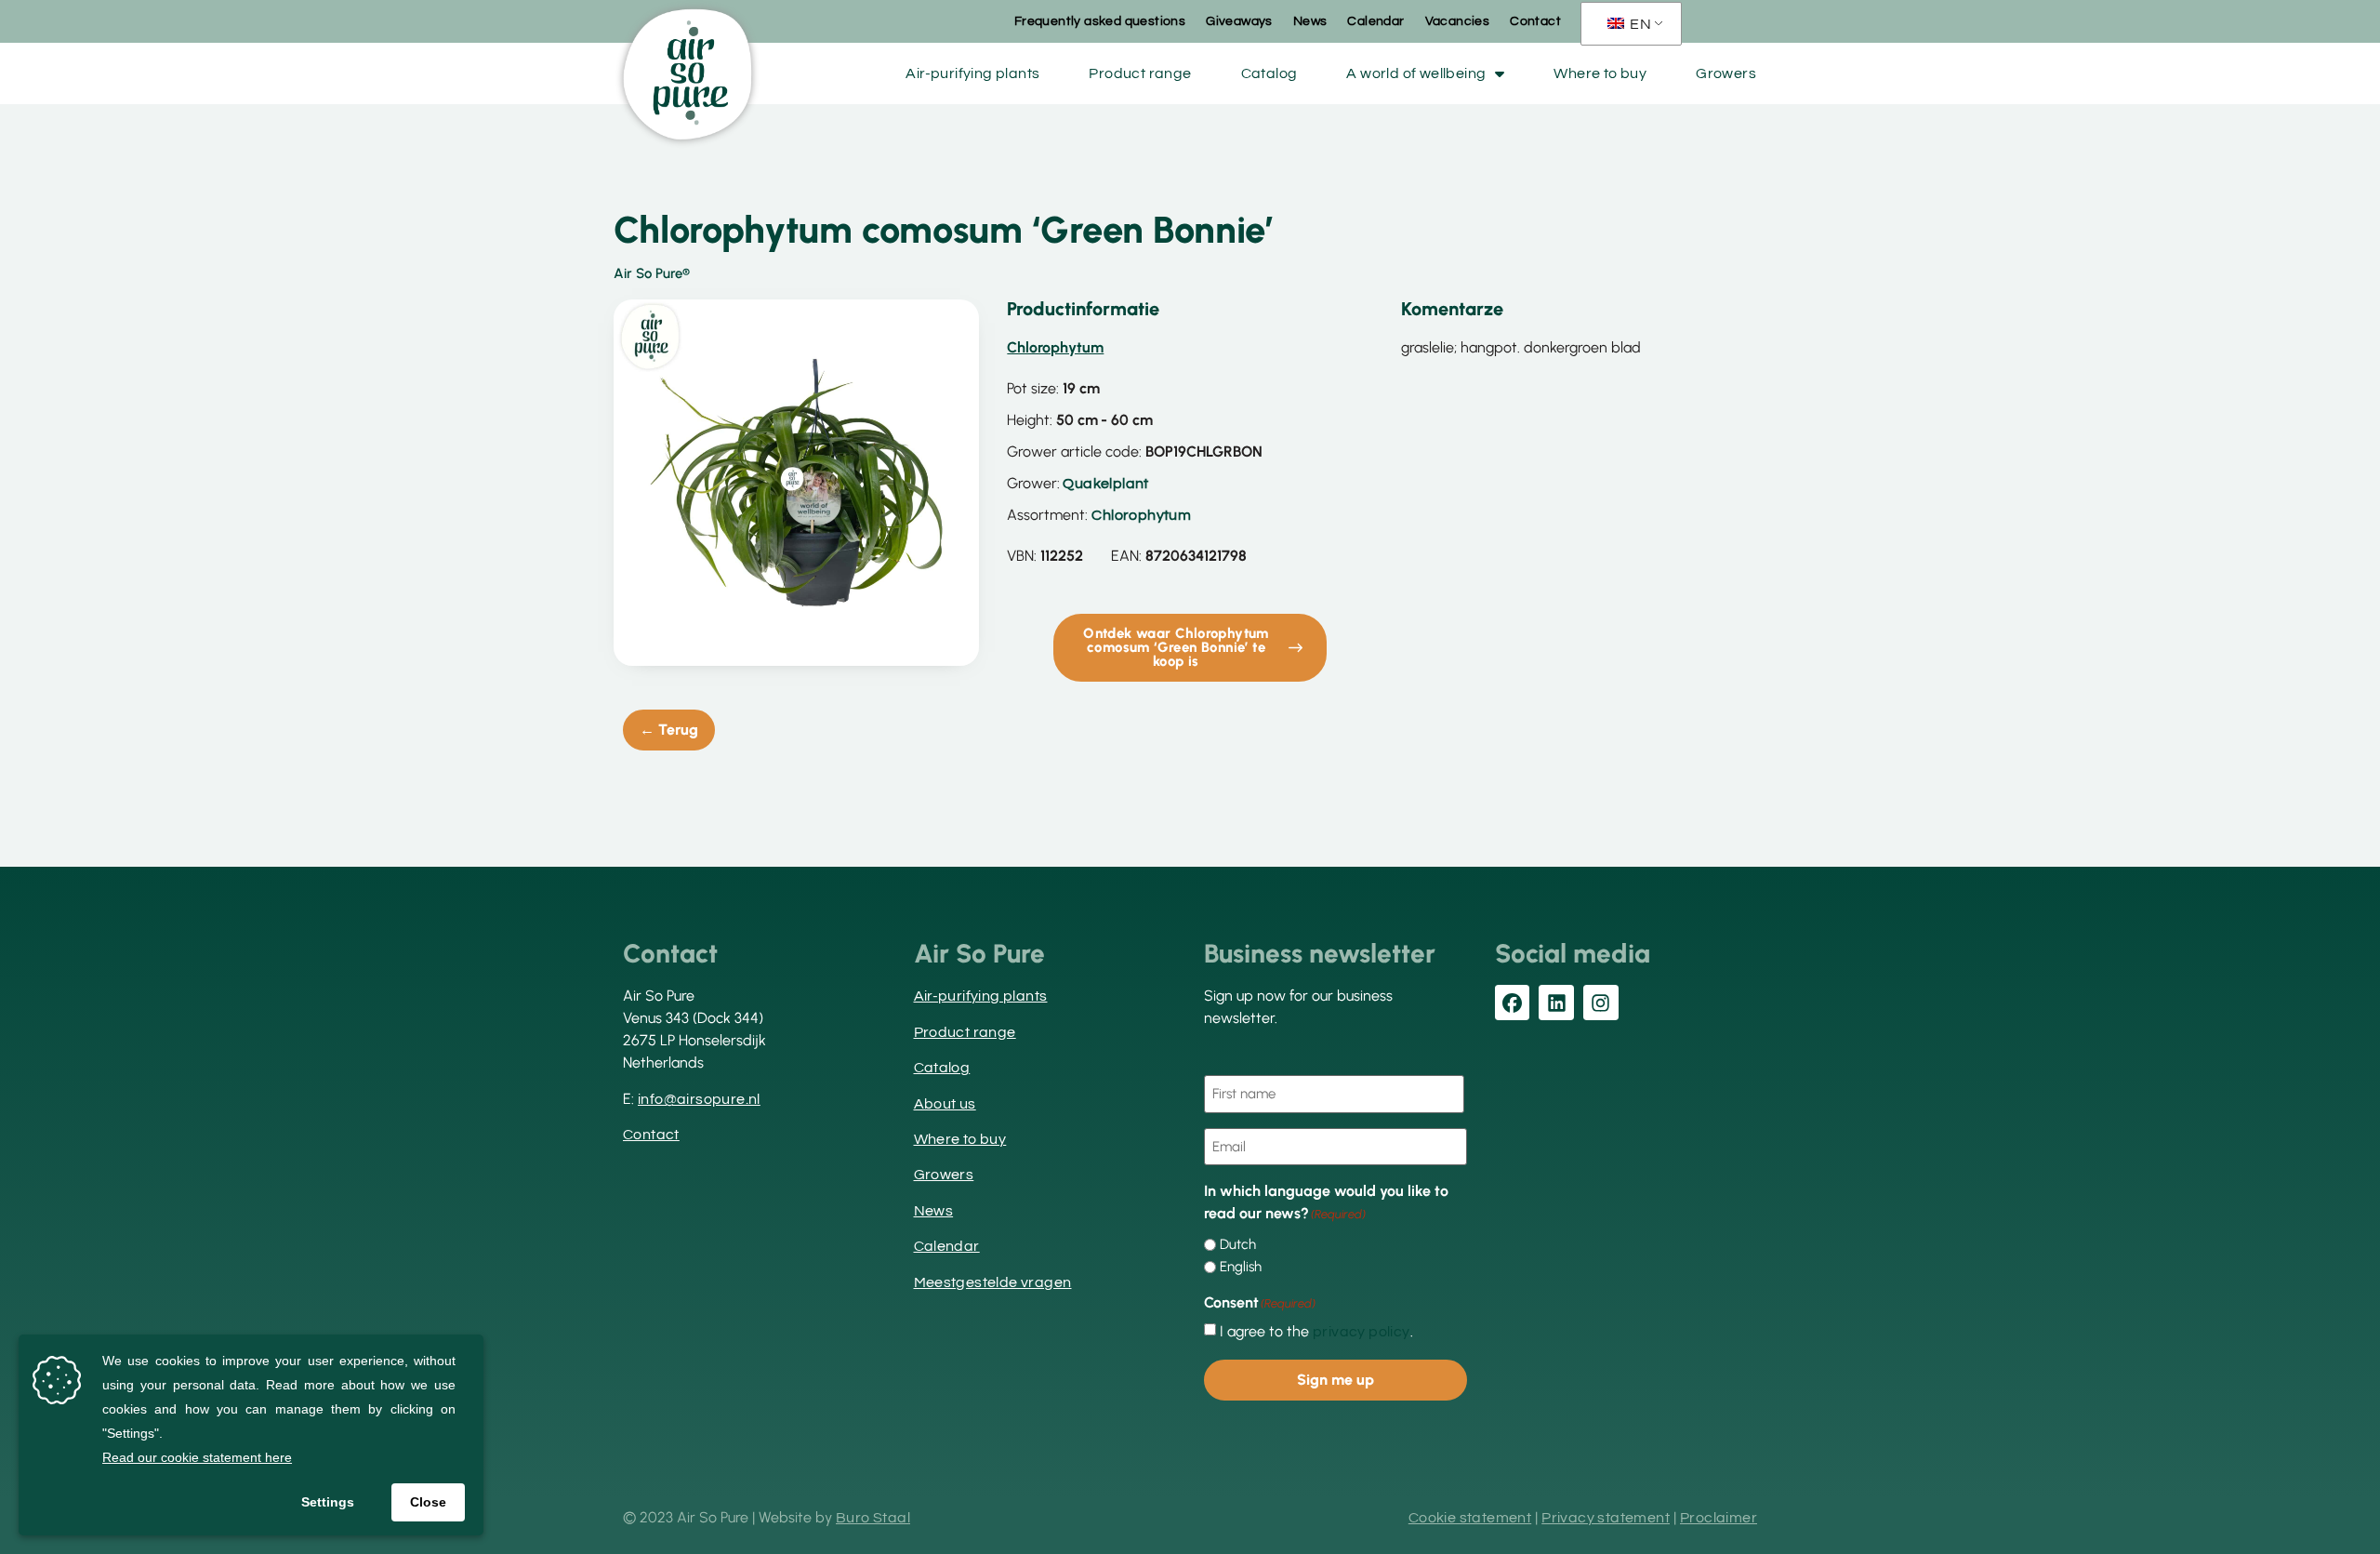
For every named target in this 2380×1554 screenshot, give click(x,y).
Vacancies (1458, 21)
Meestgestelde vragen (993, 1282)
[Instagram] (1601, 1003)
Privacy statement (1606, 1518)
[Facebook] (1513, 1003)
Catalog (1269, 73)
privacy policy (1362, 1332)
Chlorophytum (1141, 515)
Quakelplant (1105, 484)
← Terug (669, 730)
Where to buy (1600, 73)
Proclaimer (1719, 1518)
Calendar (1375, 21)
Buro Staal (873, 1518)
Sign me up (1335, 1380)
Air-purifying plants (972, 73)
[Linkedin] (1556, 1003)
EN (1639, 24)
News (1310, 21)
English (1241, 1267)
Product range (1140, 73)
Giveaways (1239, 21)
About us (945, 1104)
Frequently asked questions (1100, 21)
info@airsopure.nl (699, 1099)
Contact (1535, 21)
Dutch (1238, 1245)
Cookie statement (1470, 1518)
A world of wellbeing (1416, 73)
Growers (1726, 73)
